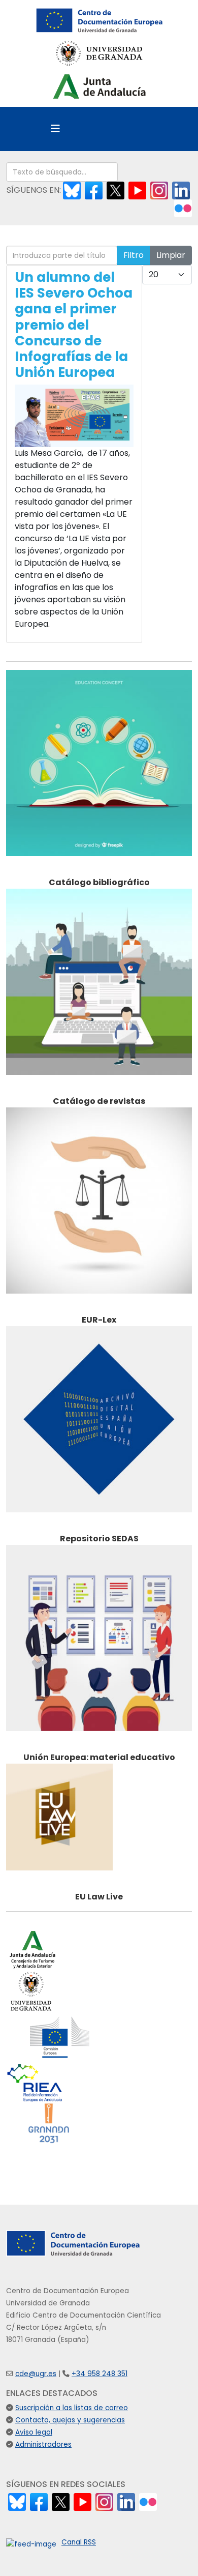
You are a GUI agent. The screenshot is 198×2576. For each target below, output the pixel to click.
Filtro (134, 255)
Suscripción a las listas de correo (72, 2408)
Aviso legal (34, 2432)
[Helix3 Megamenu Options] (55, 129)
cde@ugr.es (36, 2374)
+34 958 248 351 (100, 2374)
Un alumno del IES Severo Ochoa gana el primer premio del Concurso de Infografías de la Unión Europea (74, 325)
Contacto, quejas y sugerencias (70, 2420)
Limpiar (171, 255)
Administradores (43, 2445)
